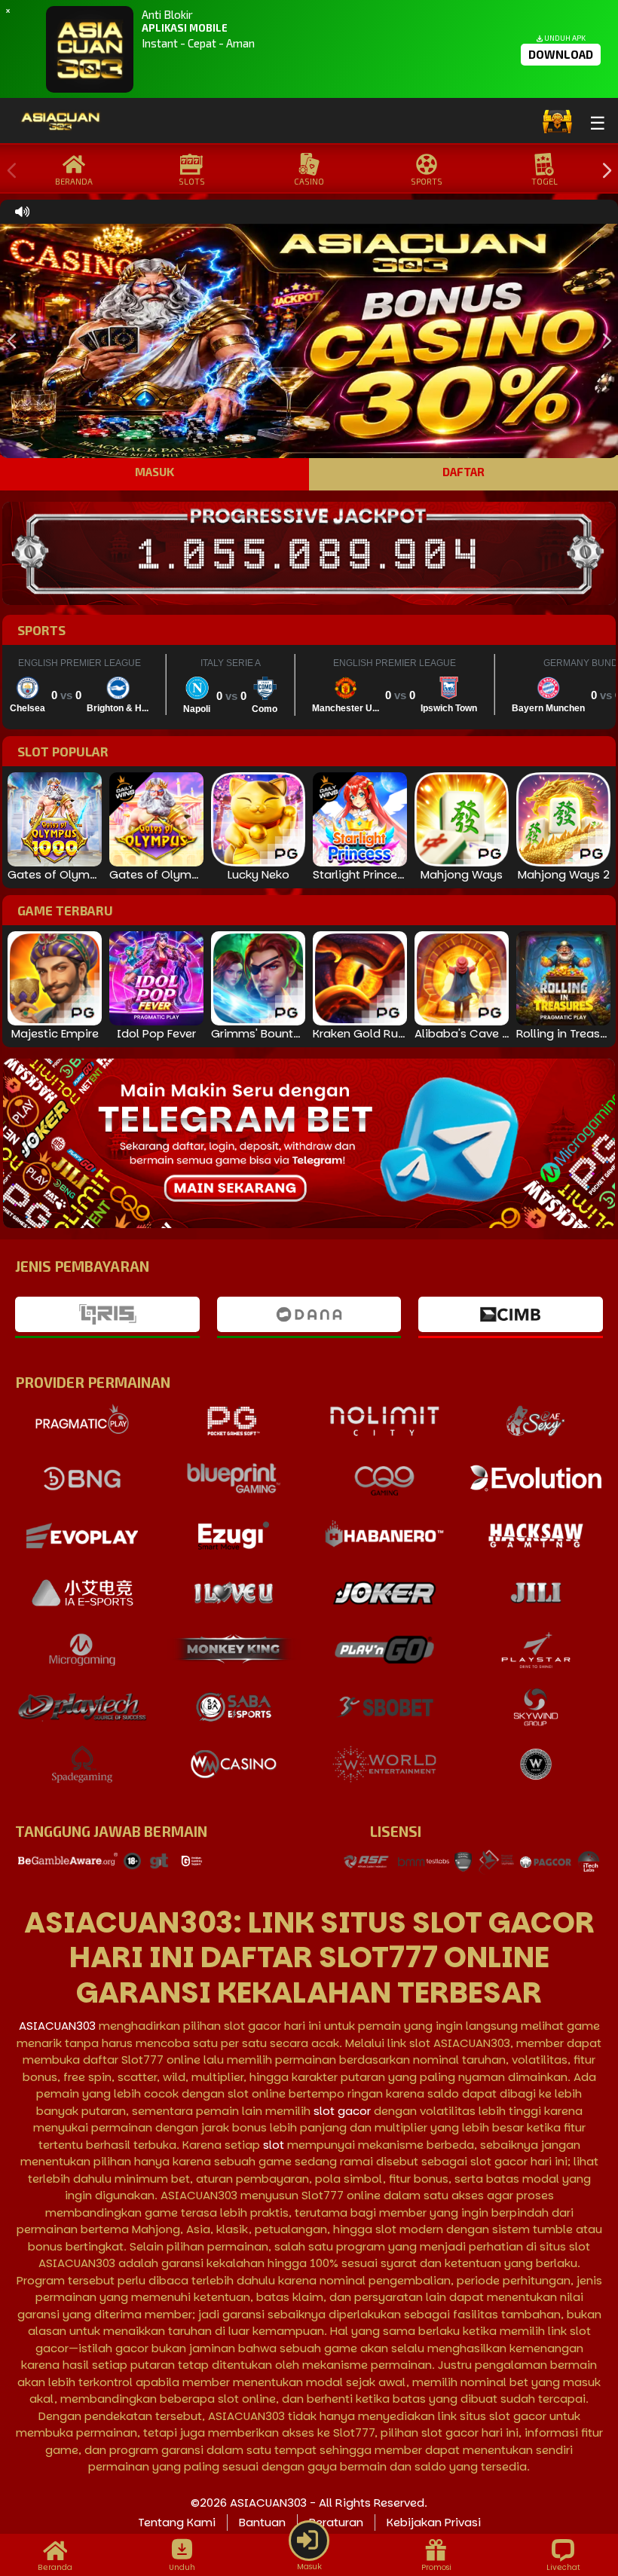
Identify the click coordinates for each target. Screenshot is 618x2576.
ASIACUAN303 (57, 2026)
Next (603, 171)
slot (274, 2145)
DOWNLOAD (561, 54)
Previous (8, 171)
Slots (192, 181)
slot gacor (342, 2111)
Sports (427, 181)
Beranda (74, 181)
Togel (545, 181)
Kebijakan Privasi (434, 2522)
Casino (309, 181)
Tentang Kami (177, 2522)
